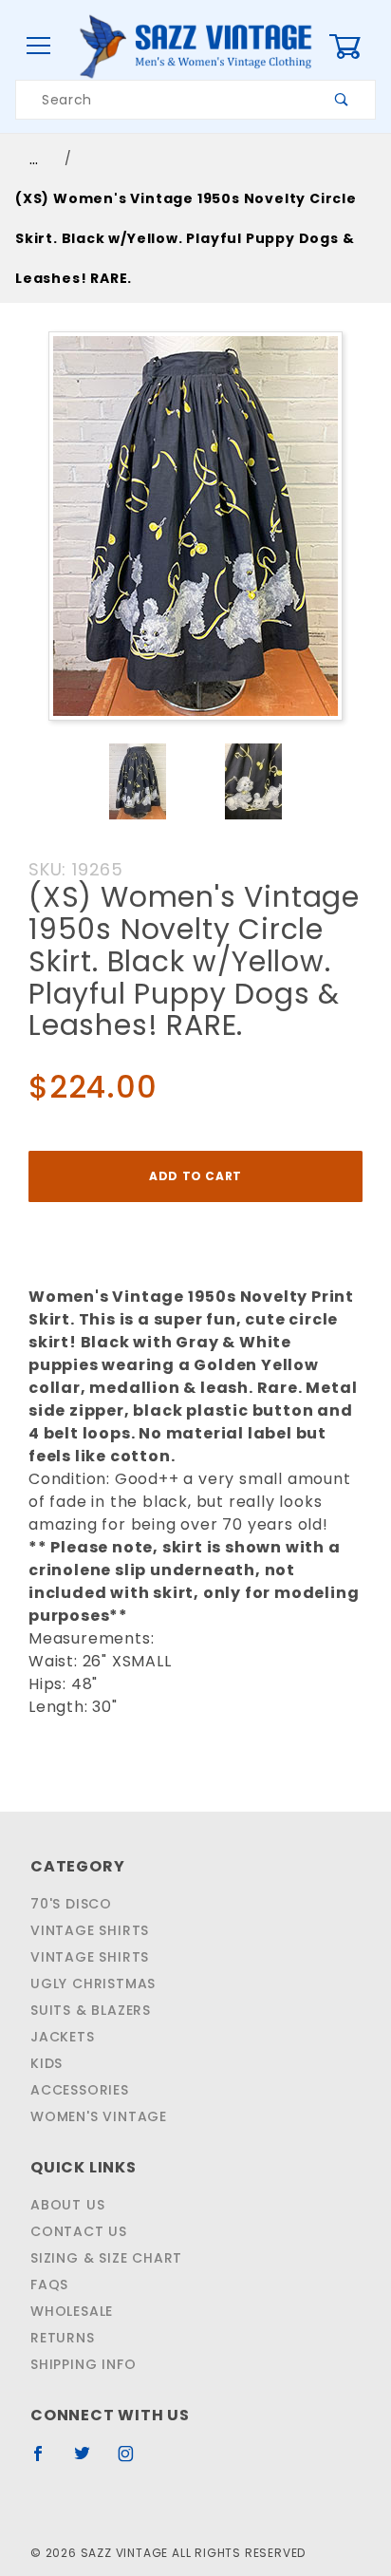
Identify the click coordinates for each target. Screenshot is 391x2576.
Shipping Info (83, 2364)
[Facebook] (46, 2461)
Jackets (63, 2037)
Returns (63, 2338)
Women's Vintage (99, 2116)
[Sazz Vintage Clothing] (195, 46)
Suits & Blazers (91, 2010)
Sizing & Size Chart (106, 2258)
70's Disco (71, 1904)
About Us (67, 2205)
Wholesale (72, 2311)
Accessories (80, 2090)
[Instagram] (134, 2461)
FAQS (49, 2285)
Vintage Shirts (90, 1930)
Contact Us (79, 2231)
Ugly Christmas (93, 1984)
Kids (47, 2063)
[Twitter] (90, 2461)
